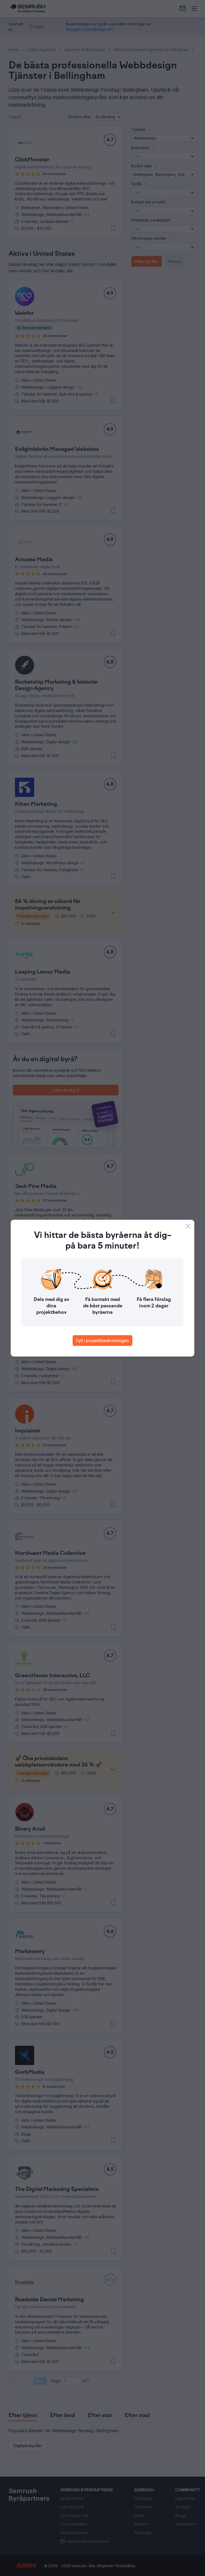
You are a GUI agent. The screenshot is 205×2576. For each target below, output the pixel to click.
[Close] (188, 1226)
